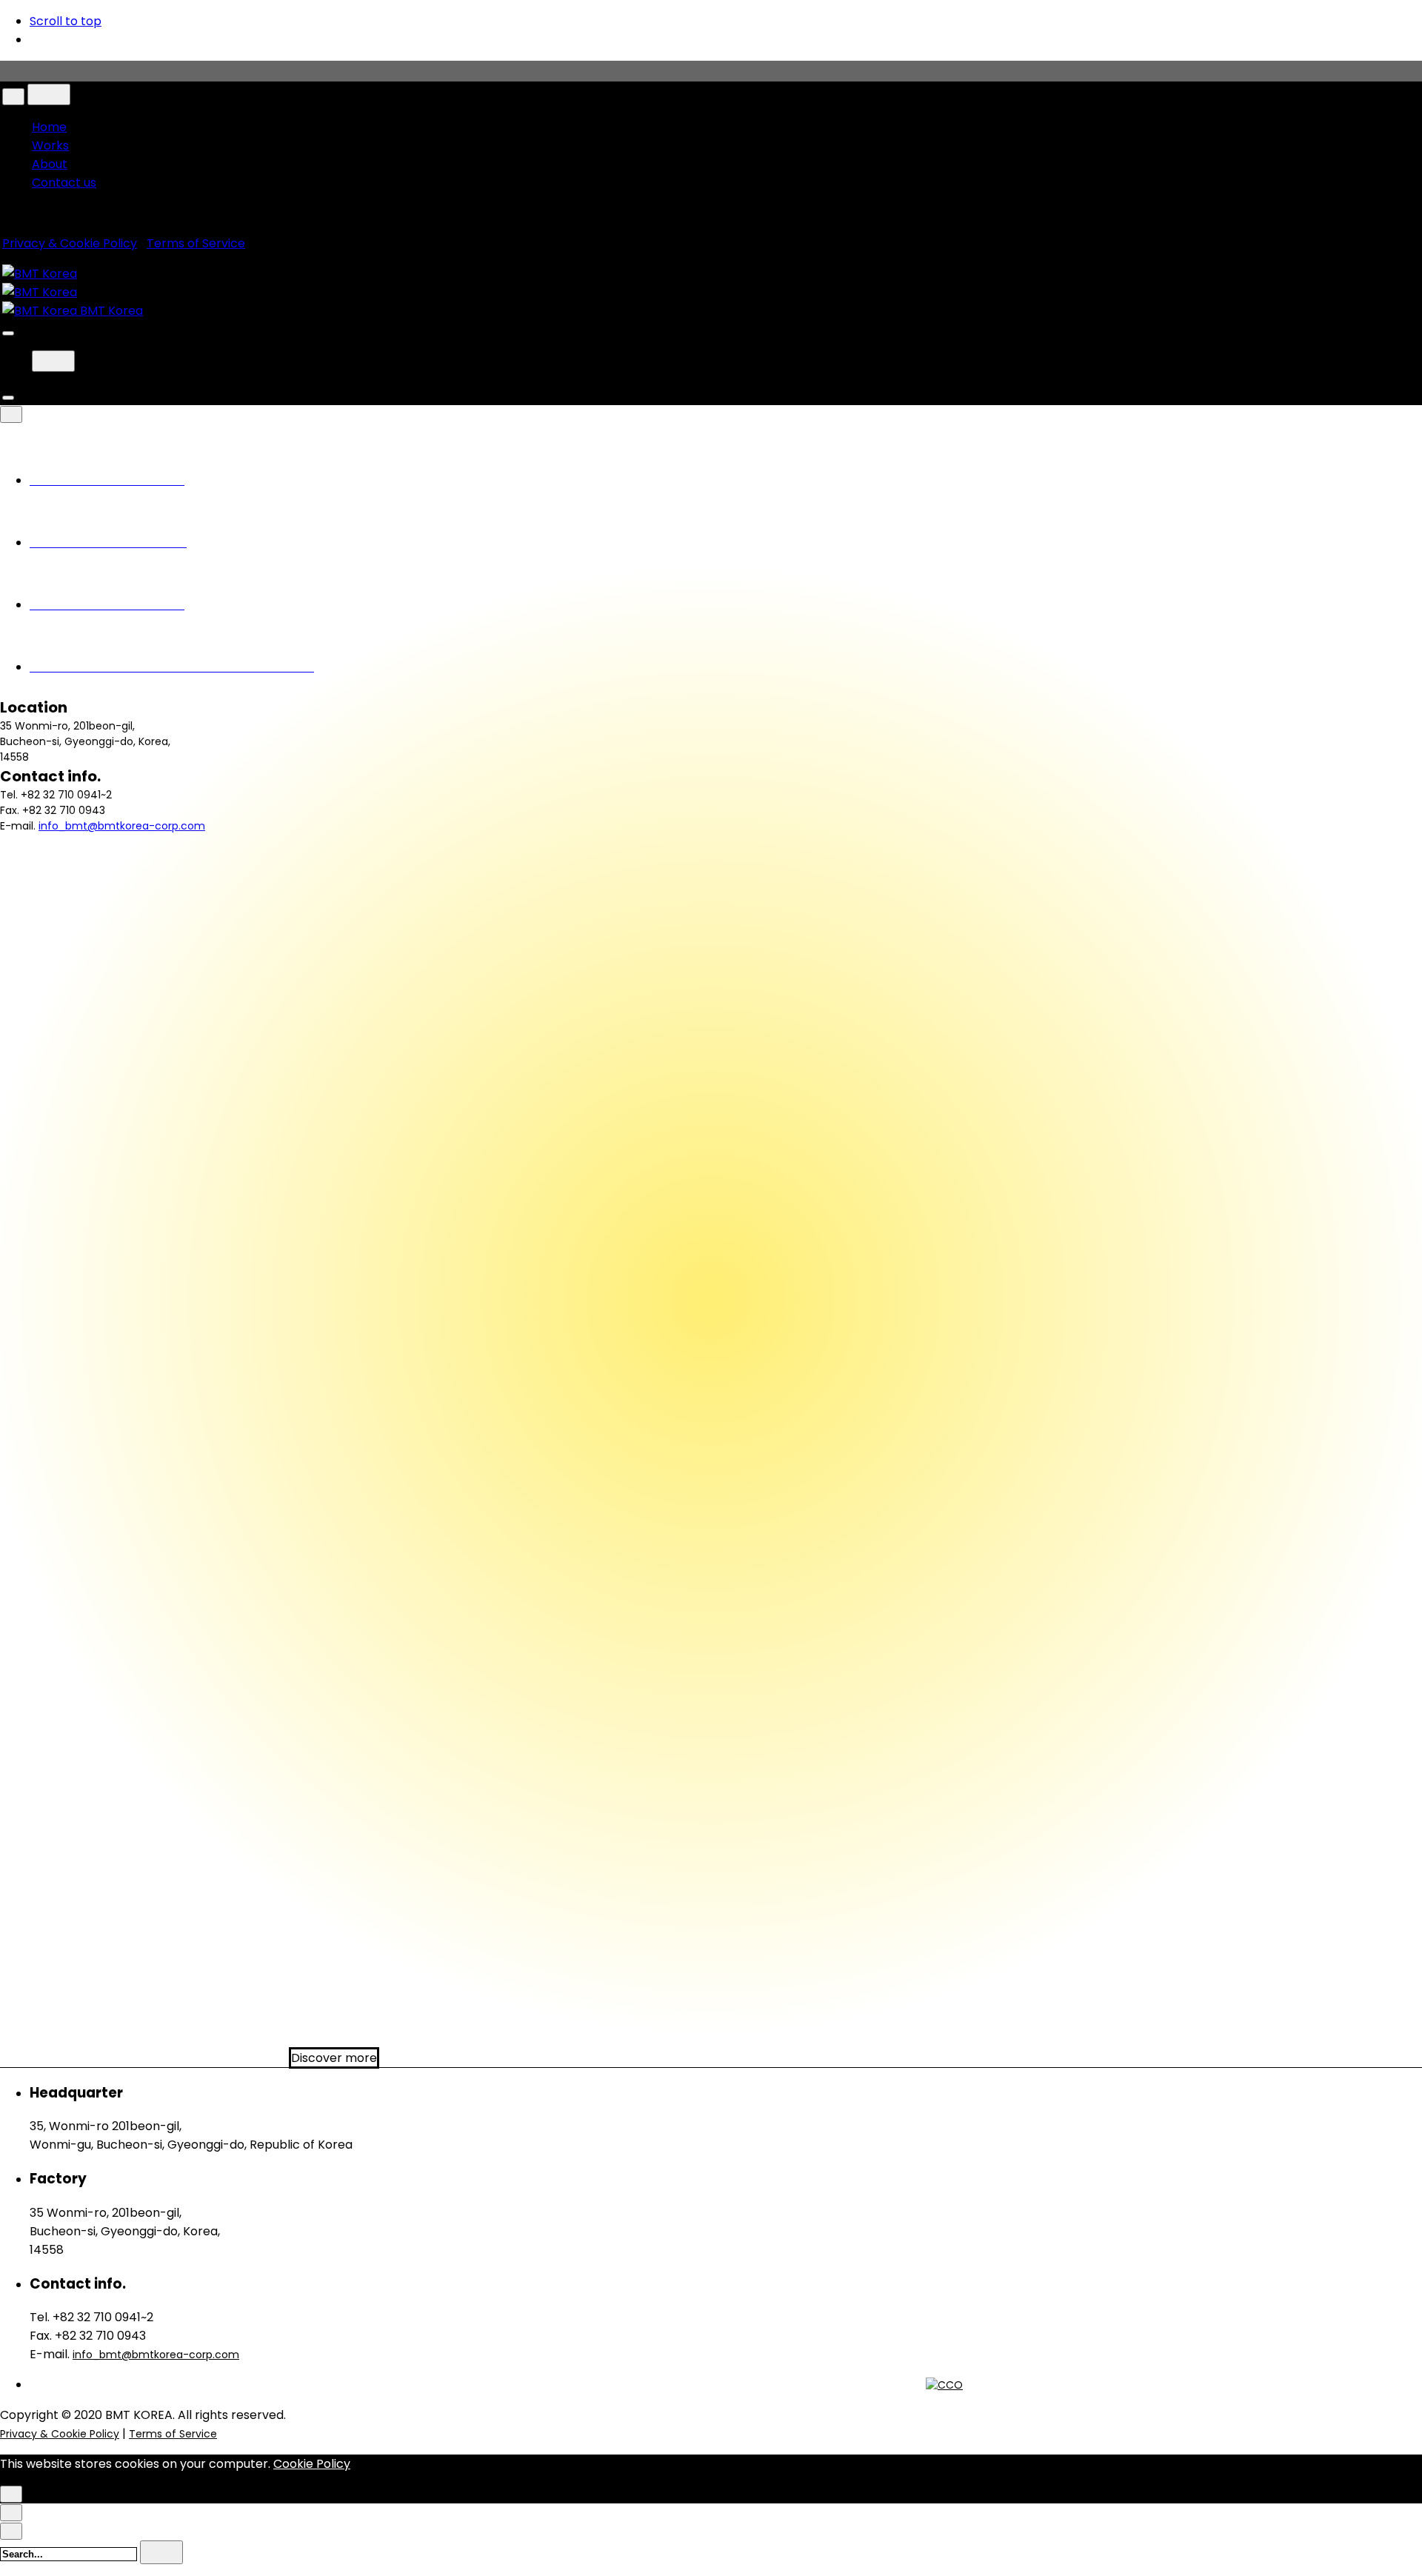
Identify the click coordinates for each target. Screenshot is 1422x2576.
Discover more (334, 2058)
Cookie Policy (312, 2464)
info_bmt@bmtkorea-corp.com (122, 826)
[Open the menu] (8, 333)
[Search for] (70, 2553)
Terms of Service (196, 243)
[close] (13, 97)
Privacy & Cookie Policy (70, 243)
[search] (161, 2552)
